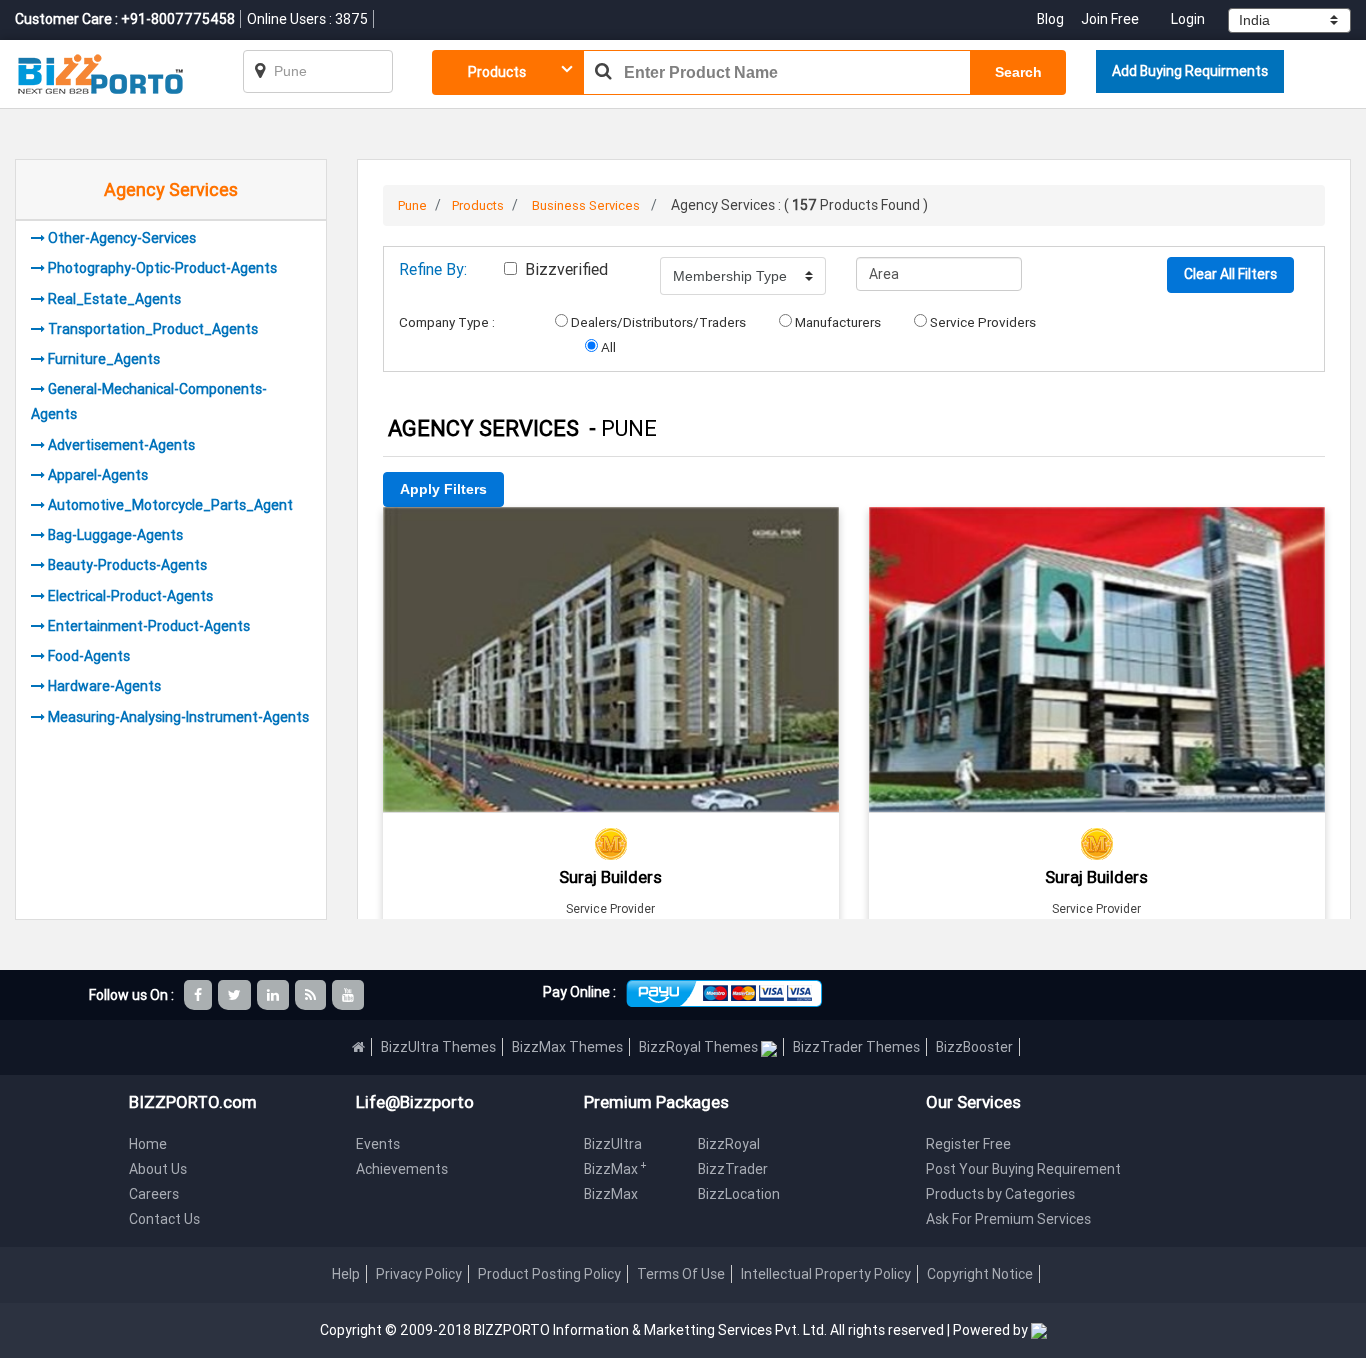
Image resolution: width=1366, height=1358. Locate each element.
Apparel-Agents (98, 475)
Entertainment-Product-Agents (149, 626)
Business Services (586, 205)
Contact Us (164, 1219)
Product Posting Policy (549, 1274)
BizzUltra (613, 1144)
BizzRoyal (729, 1144)
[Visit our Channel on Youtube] (349, 995)
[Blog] (312, 995)
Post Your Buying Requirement (1023, 1169)
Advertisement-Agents (121, 445)
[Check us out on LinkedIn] (274, 995)
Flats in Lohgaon (610, 534)
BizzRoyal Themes (700, 1047)
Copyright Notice (980, 1274)
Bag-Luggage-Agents (115, 535)
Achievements (402, 1169)
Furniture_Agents (104, 359)
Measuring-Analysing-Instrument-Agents (178, 717)
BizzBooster (974, 1047)
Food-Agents (89, 656)
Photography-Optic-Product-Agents (162, 268)
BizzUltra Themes (438, 1047)
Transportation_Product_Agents (153, 329)
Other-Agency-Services (122, 238)
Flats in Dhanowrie (1097, 534)
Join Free (1110, 19)
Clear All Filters (1230, 274)
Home (148, 1144)
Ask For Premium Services (1008, 1219)
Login (1188, 19)
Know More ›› (611, 647)
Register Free (968, 1144)
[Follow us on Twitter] (236, 995)
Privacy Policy (419, 1274)
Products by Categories (1000, 1194)
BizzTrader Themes (856, 1047)
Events (378, 1144)
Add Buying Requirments (1190, 71)
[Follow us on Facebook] (199, 995)
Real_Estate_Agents (114, 299)
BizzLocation (739, 1194)
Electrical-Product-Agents (130, 596)
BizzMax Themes (567, 1047)
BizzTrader (733, 1169)
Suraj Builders (610, 877)
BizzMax (615, 1169)
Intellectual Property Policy (826, 1274)
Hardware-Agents (104, 686)
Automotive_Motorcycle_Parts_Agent (170, 505)
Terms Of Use (681, 1274)
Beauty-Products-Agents (127, 565)
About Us (158, 1169)
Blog (1052, 19)
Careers (154, 1194)
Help (346, 1274)
